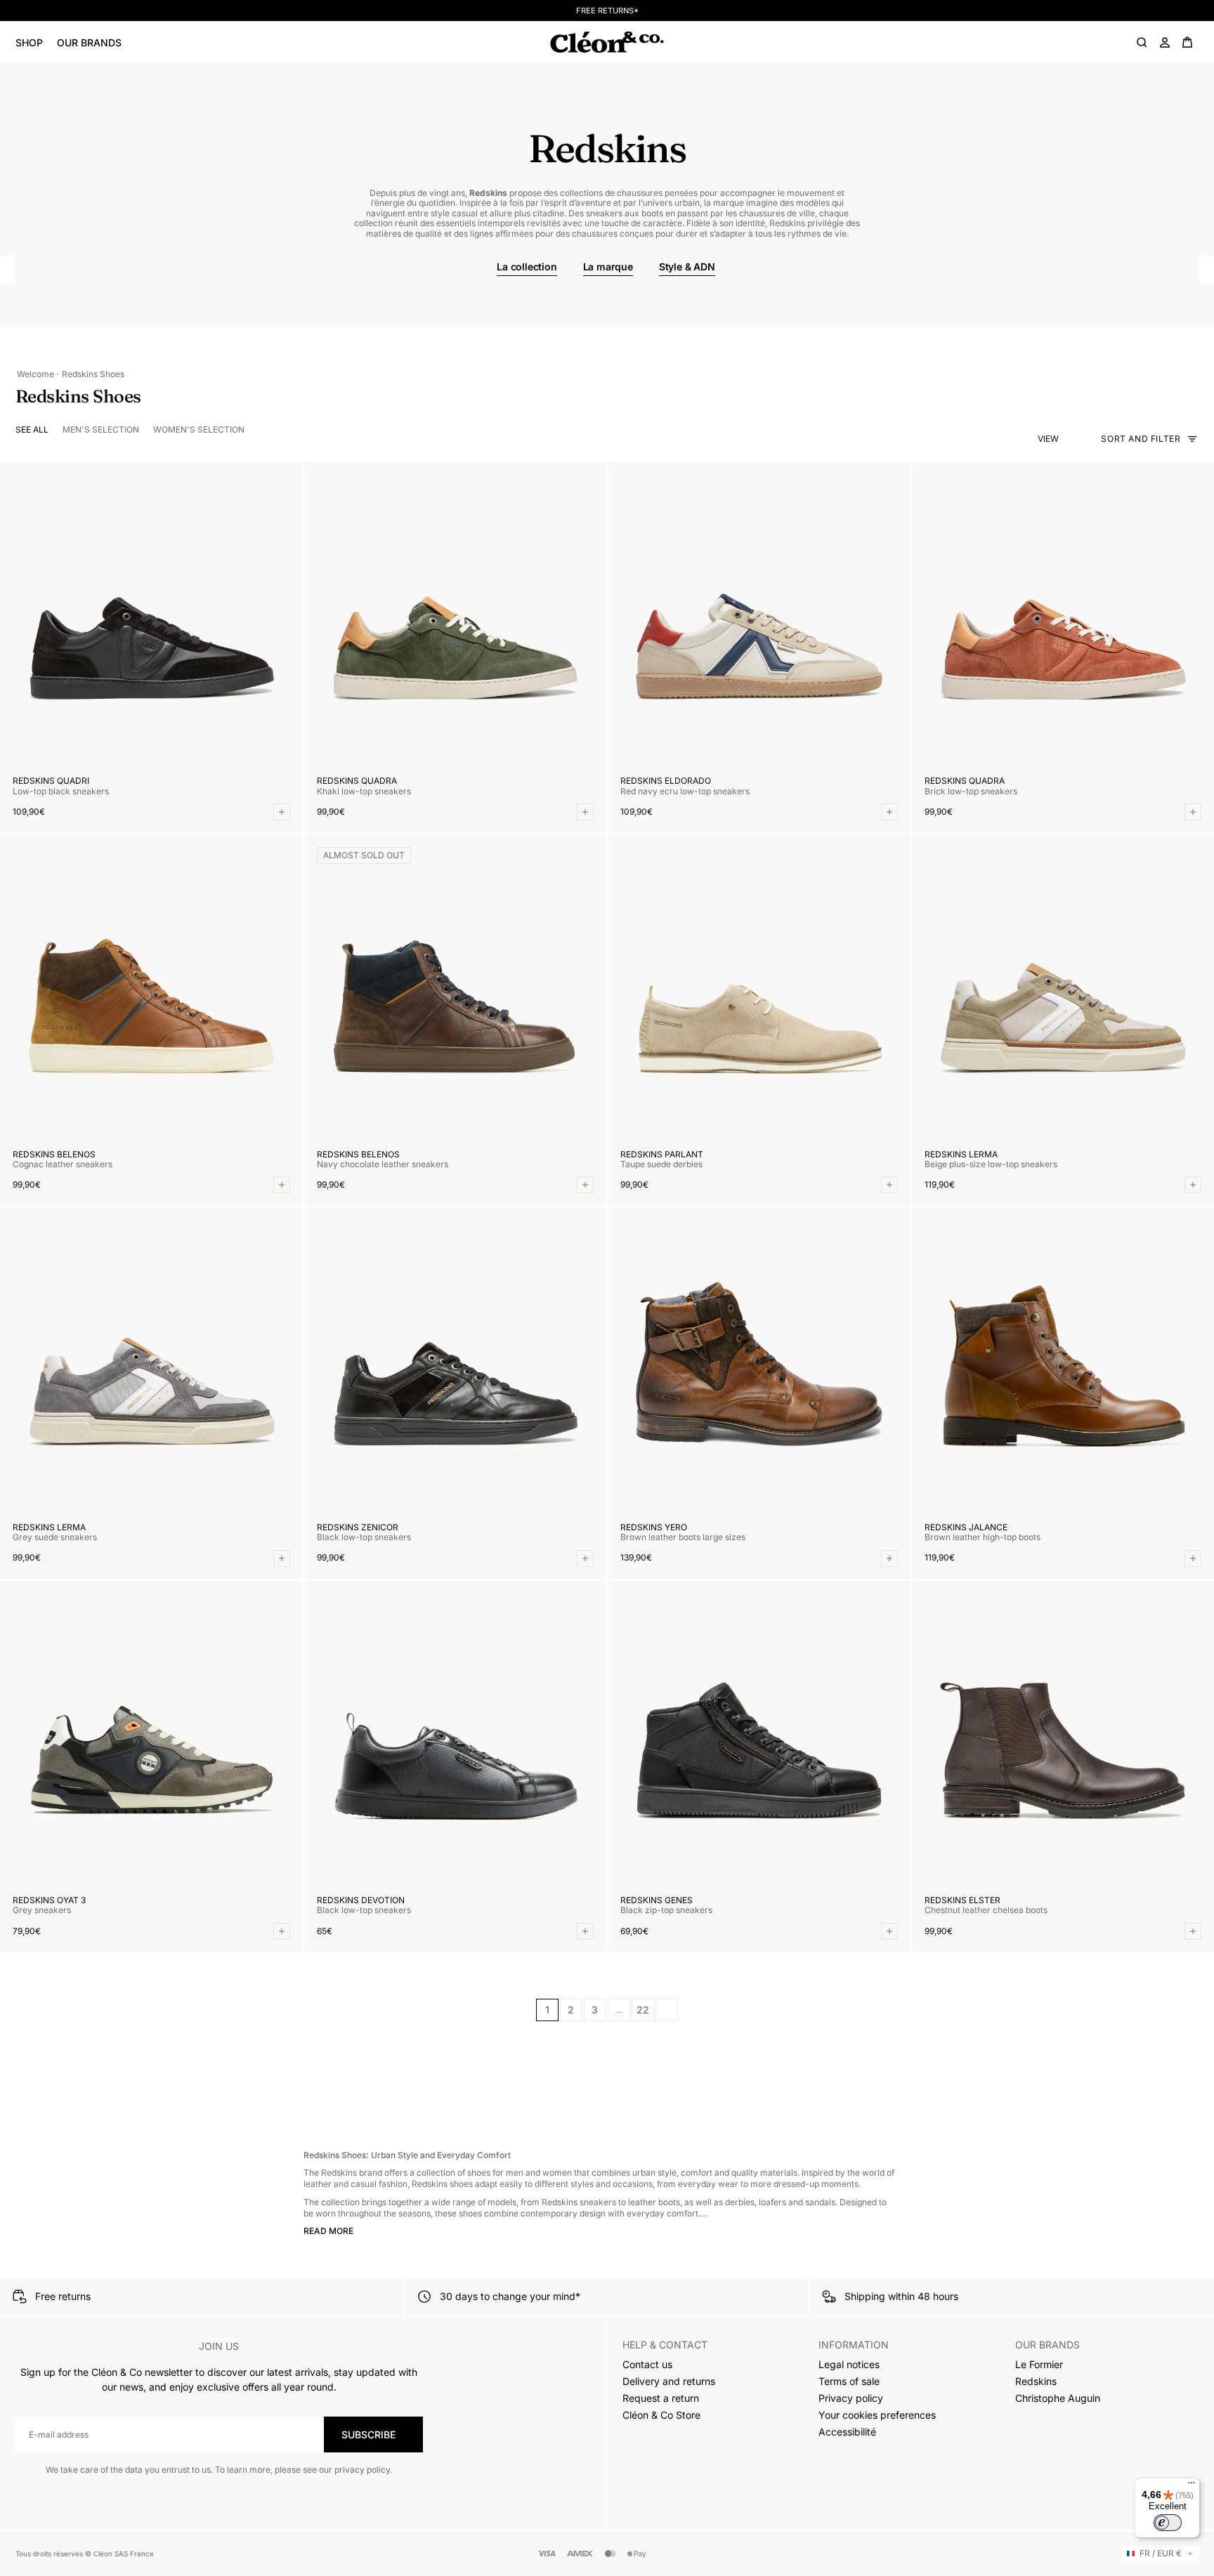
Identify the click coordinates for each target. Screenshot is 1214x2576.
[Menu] (1192, 2486)
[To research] (1142, 42)
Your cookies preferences (877, 2415)
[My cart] (1187, 42)
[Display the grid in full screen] (1068, 439)
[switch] (1168, 2523)
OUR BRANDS (89, 42)
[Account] (1165, 42)
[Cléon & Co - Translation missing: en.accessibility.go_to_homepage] (607, 42)
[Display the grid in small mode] (1081, 439)
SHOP (29, 42)
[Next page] (667, 2010)
